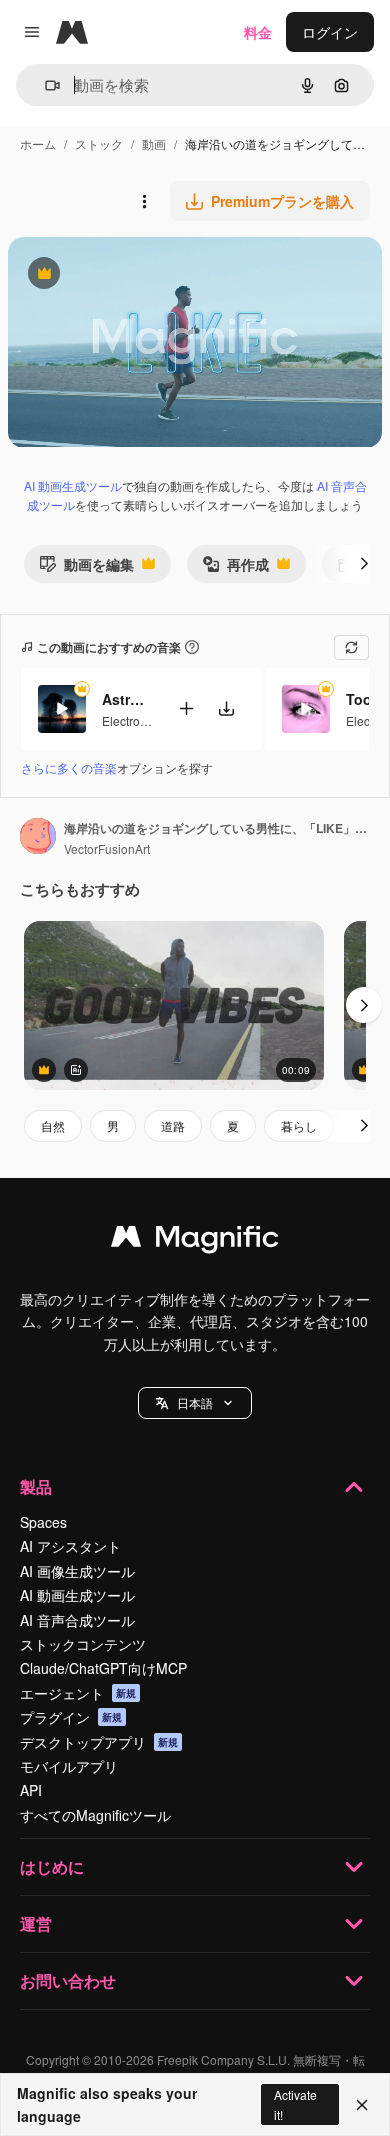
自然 (53, 1125)
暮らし (299, 1125)
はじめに (52, 1866)
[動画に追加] (186, 708)
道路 (173, 1125)
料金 (258, 32)
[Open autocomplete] (44, 85)
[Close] (362, 2105)
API (31, 1790)
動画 (154, 143)
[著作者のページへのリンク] (38, 838)
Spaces (43, 1522)
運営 (36, 1923)
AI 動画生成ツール (73, 485)
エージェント (78, 1693)
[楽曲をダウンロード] (226, 708)
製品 (36, 1486)
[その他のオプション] (144, 201)
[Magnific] (195, 1241)
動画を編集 (86, 568)
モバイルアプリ (69, 1766)
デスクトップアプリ (99, 1742)
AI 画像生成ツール (77, 1571)
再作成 (235, 568)
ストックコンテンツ (83, 1644)
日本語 (195, 1402)
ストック (99, 143)
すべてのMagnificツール (95, 1815)
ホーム (38, 143)
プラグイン (71, 1717)
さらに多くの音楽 (69, 767)
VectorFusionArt (107, 848)
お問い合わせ (68, 1980)
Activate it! (295, 2104)
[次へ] (364, 564)
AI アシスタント (70, 1546)
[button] (195, 1403)
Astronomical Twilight (127, 699)
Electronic (129, 720)
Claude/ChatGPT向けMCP (103, 1668)
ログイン (330, 32)
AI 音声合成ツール (77, 1620)
